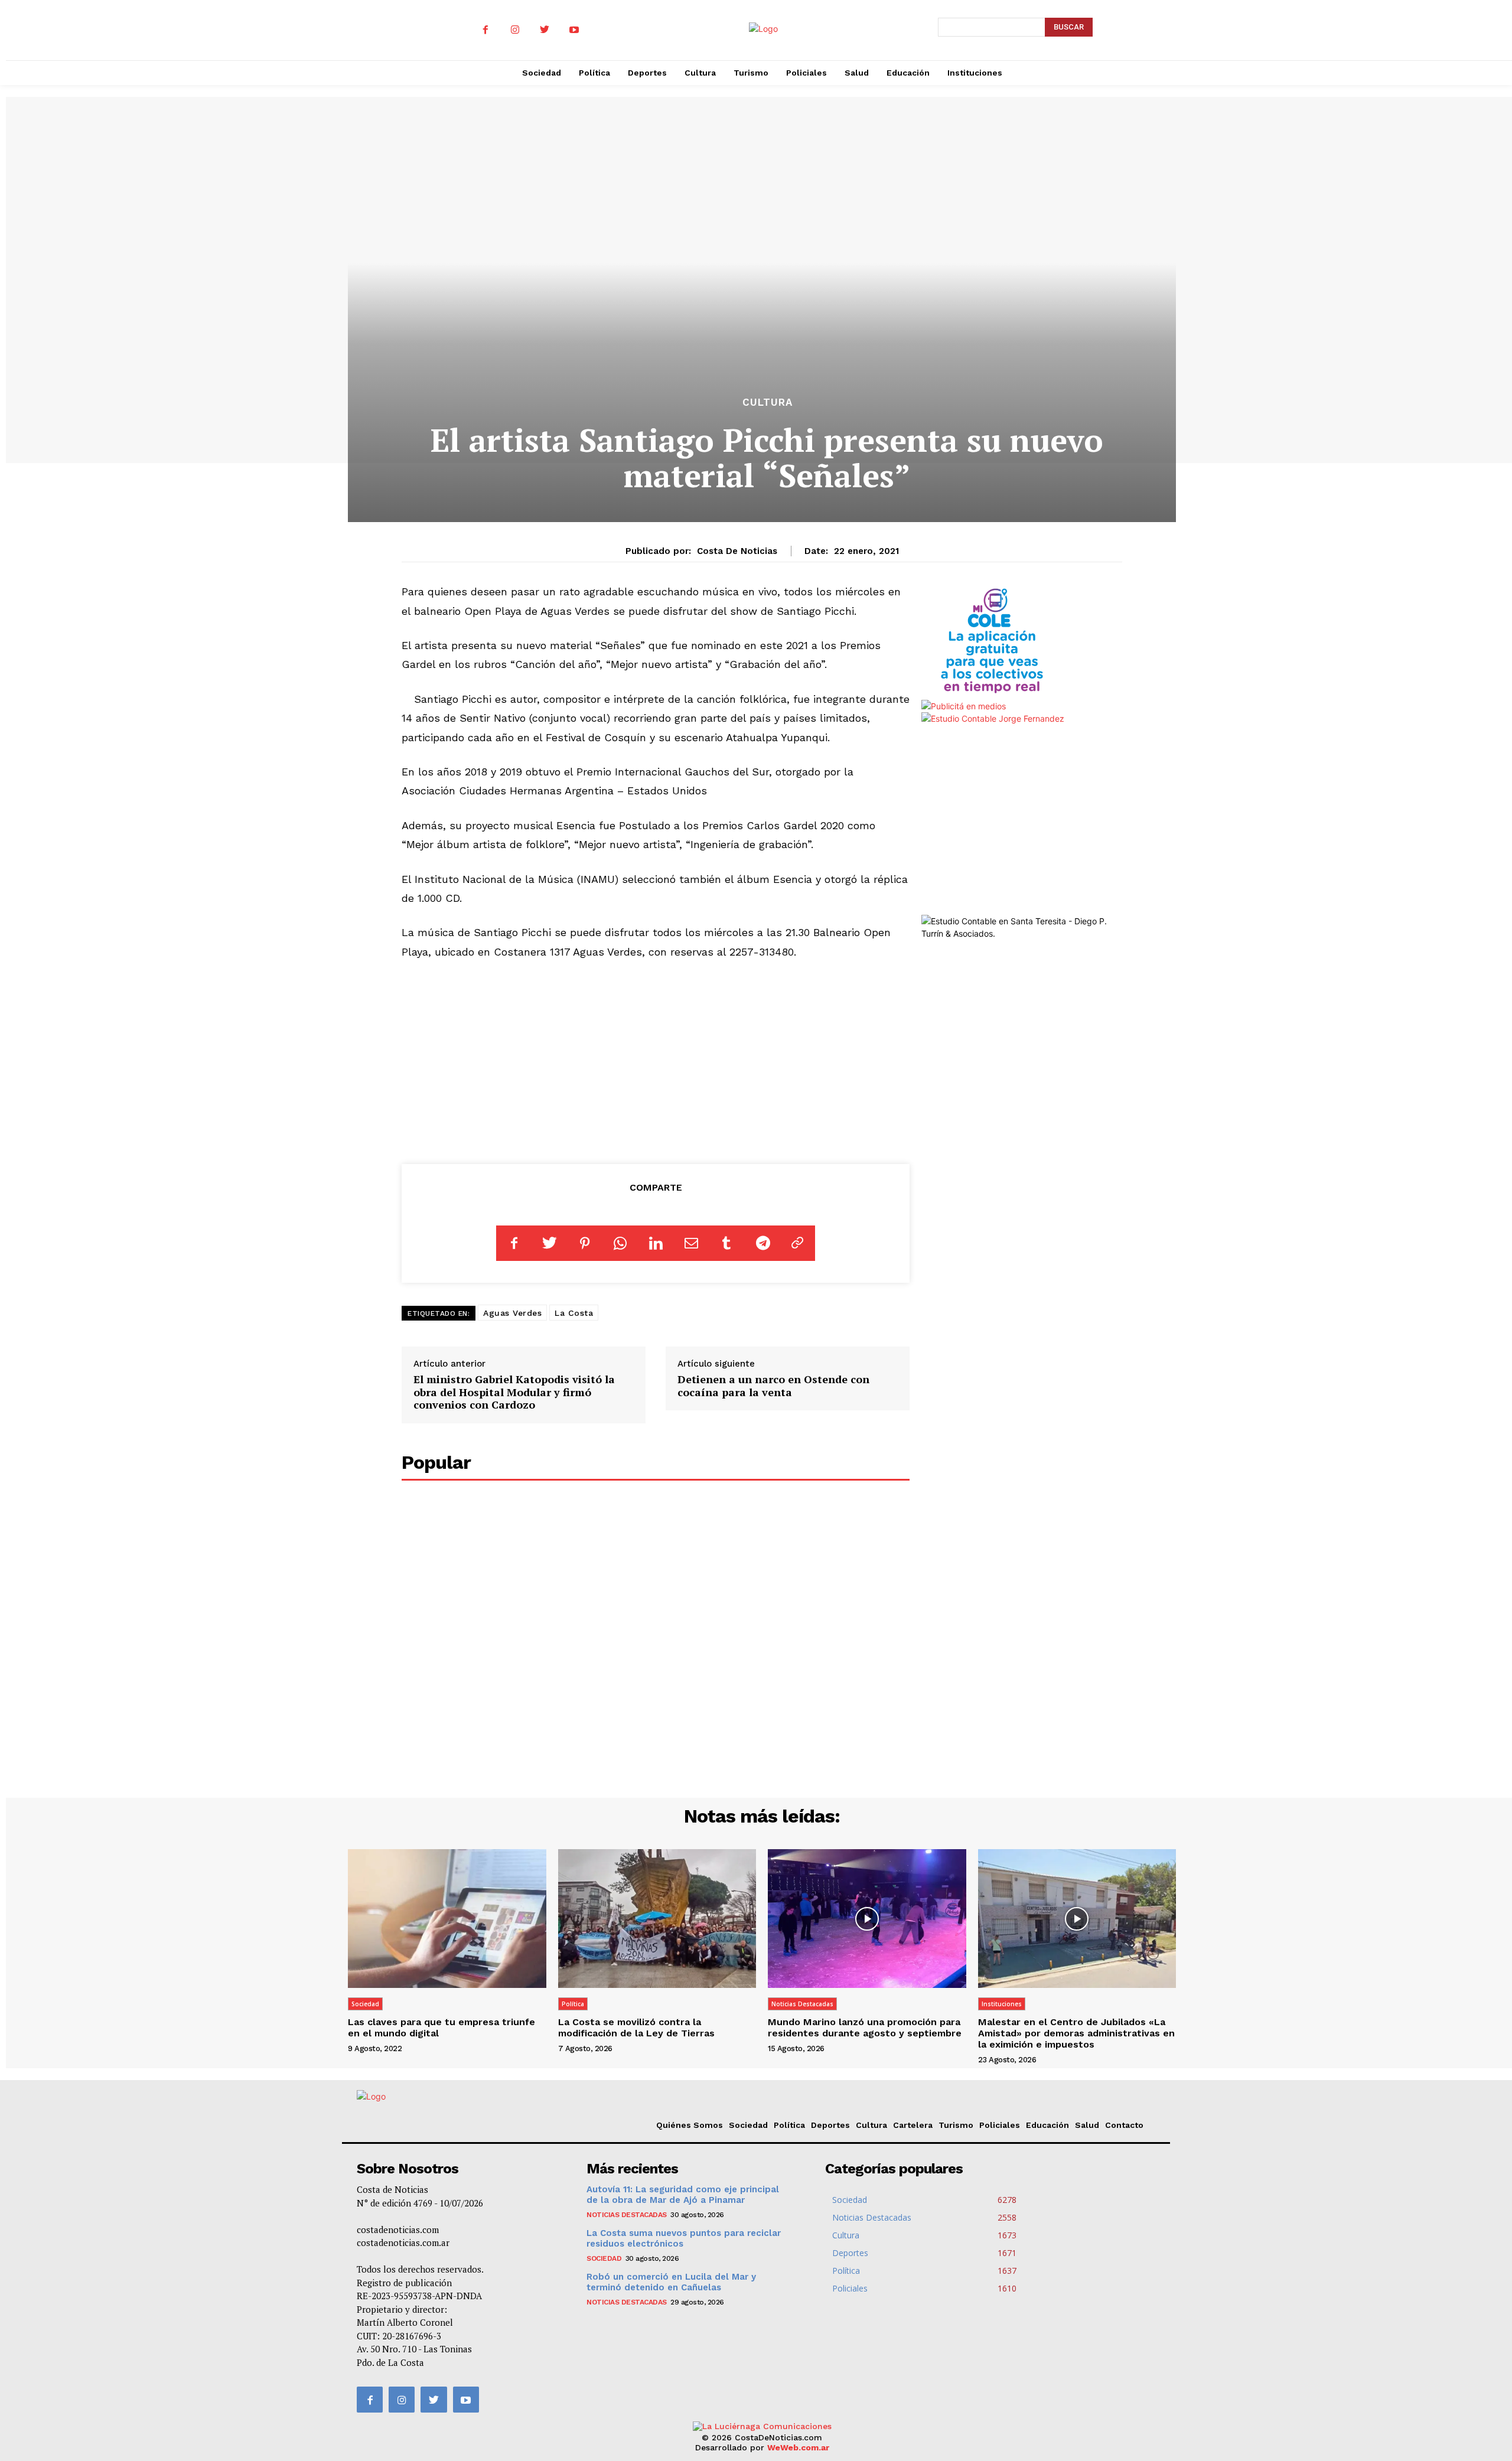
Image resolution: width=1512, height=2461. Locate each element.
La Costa (574, 1313)
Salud (1087, 2125)
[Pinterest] (585, 1243)
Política (573, 2004)
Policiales (1000, 2125)
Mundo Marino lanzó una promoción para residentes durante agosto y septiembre (865, 2028)
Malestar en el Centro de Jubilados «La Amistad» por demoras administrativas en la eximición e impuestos (1076, 2033)
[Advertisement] (656, 1060)
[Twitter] (545, 30)
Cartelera (913, 2125)
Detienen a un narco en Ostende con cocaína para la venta (773, 1386)
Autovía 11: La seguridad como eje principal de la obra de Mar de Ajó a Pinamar (683, 2195)
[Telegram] (762, 1243)
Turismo (956, 2125)
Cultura (768, 402)
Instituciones (1002, 2004)
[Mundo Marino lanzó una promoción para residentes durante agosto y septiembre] (867, 1919)
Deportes (830, 2125)
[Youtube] (574, 30)
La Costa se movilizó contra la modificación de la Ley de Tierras (636, 2028)
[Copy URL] (797, 1243)
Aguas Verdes (512, 1313)
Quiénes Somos (690, 2125)
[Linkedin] (656, 1243)
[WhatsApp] (620, 1243)
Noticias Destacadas (802, 2004)
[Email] (691, 1243)
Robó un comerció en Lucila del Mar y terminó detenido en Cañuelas (671, 2282)
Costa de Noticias (737, 551)
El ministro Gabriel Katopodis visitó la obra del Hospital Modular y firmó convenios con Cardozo (514, 1392)
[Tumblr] (726, 1243)
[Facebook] (485, 30)
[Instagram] (515, 30)
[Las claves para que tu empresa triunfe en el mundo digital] (447, 1919)
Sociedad (365, 2004)
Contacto (1124, 2125)
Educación (1047, 2125)
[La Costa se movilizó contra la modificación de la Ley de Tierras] (657, 1919)
